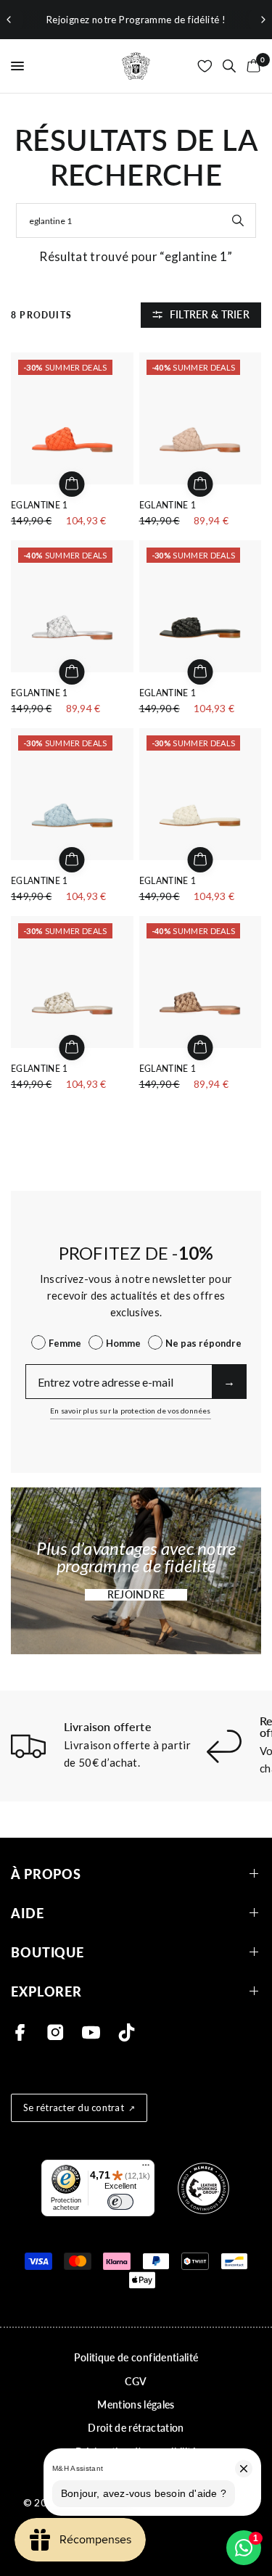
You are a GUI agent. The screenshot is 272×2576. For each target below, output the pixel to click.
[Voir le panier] (251, 66)
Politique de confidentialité (136, 2357)
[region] (136, 20)
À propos (46, 1874)
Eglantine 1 (40, 505)
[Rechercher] (229, 66)
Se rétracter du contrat (74, 2108)
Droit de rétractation (136, 2428)
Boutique (48, 1952)
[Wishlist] (205, 66)
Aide (28, 1913)
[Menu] (146, 2168)
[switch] (120, 2202)
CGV (136, 2381)
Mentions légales (136, 2404)
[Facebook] (20, 2032)
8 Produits (41, 315)
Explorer (46, 1991)
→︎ (229, 1381)
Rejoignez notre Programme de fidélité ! (136, 20)
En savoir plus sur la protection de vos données (130, 1411)
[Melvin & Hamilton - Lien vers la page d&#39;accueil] (136, 66)
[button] (136, 1595)
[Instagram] (55, 2032)
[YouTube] (91, 2032)
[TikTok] (127, 2032)
